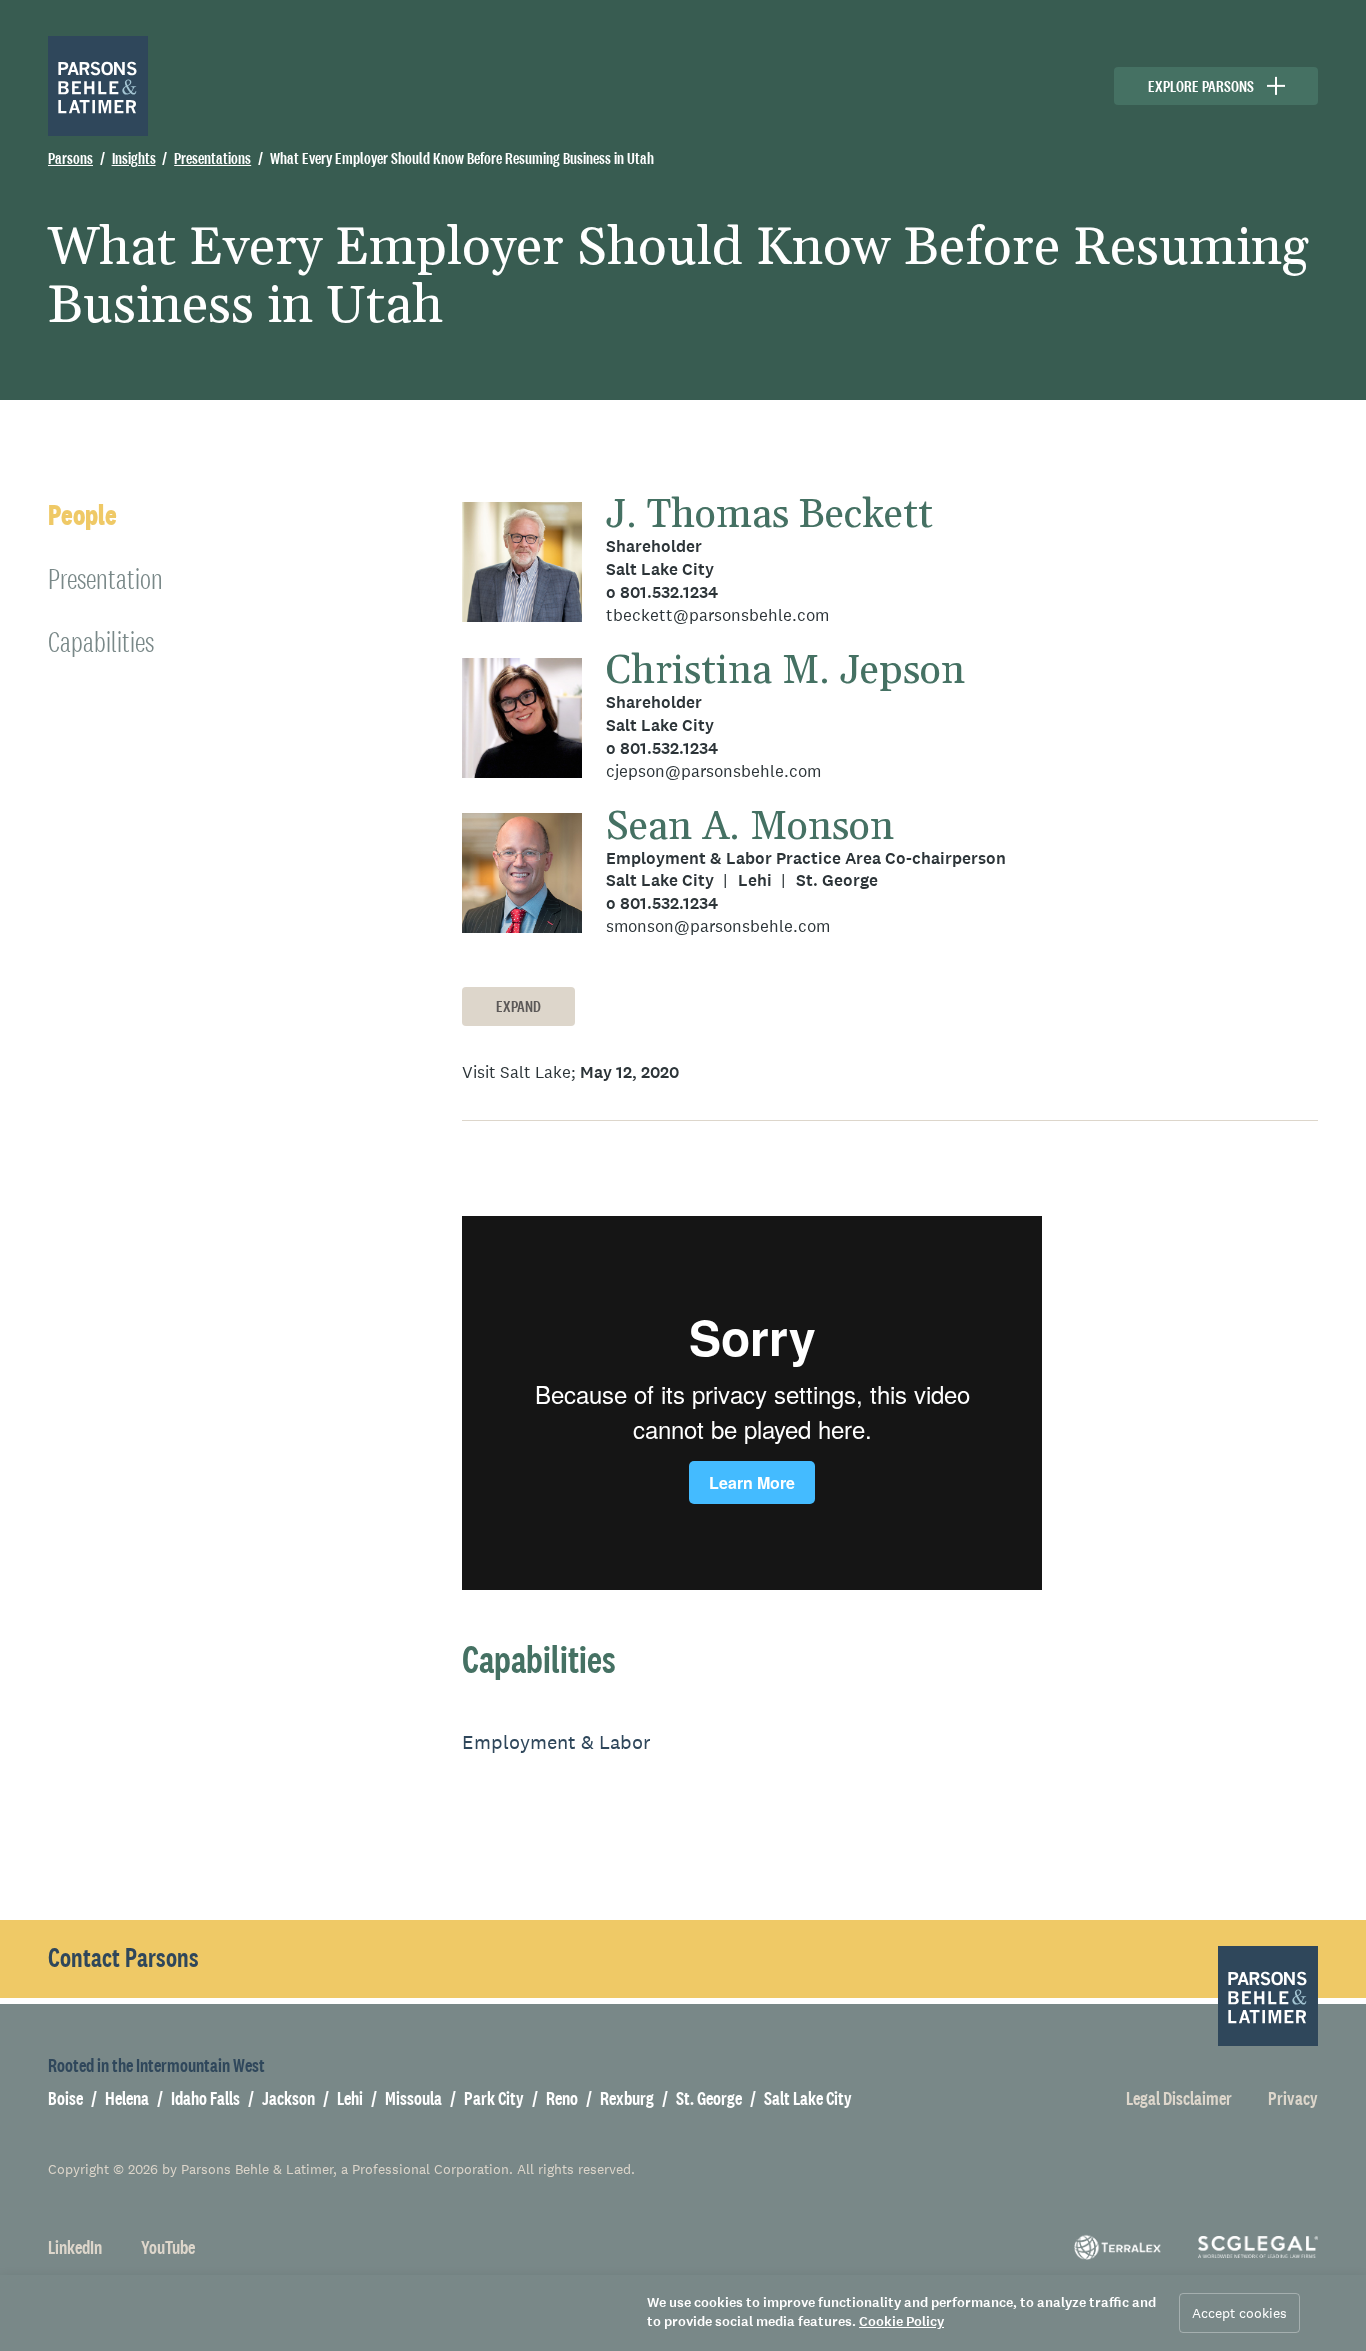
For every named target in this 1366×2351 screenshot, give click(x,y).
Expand (518, 1006)
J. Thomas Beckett (769, 515)
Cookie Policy (901, 2321)
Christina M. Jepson (785, 671)
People (82, 515)
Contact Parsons (123, 1958)
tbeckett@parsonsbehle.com (717, 615)
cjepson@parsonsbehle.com (713, 771)
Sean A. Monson (750, 827)
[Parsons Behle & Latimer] (98, 86)
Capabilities (101, 641)
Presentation (105, 578)
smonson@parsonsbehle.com (718, 926)
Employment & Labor (556, 1742)
